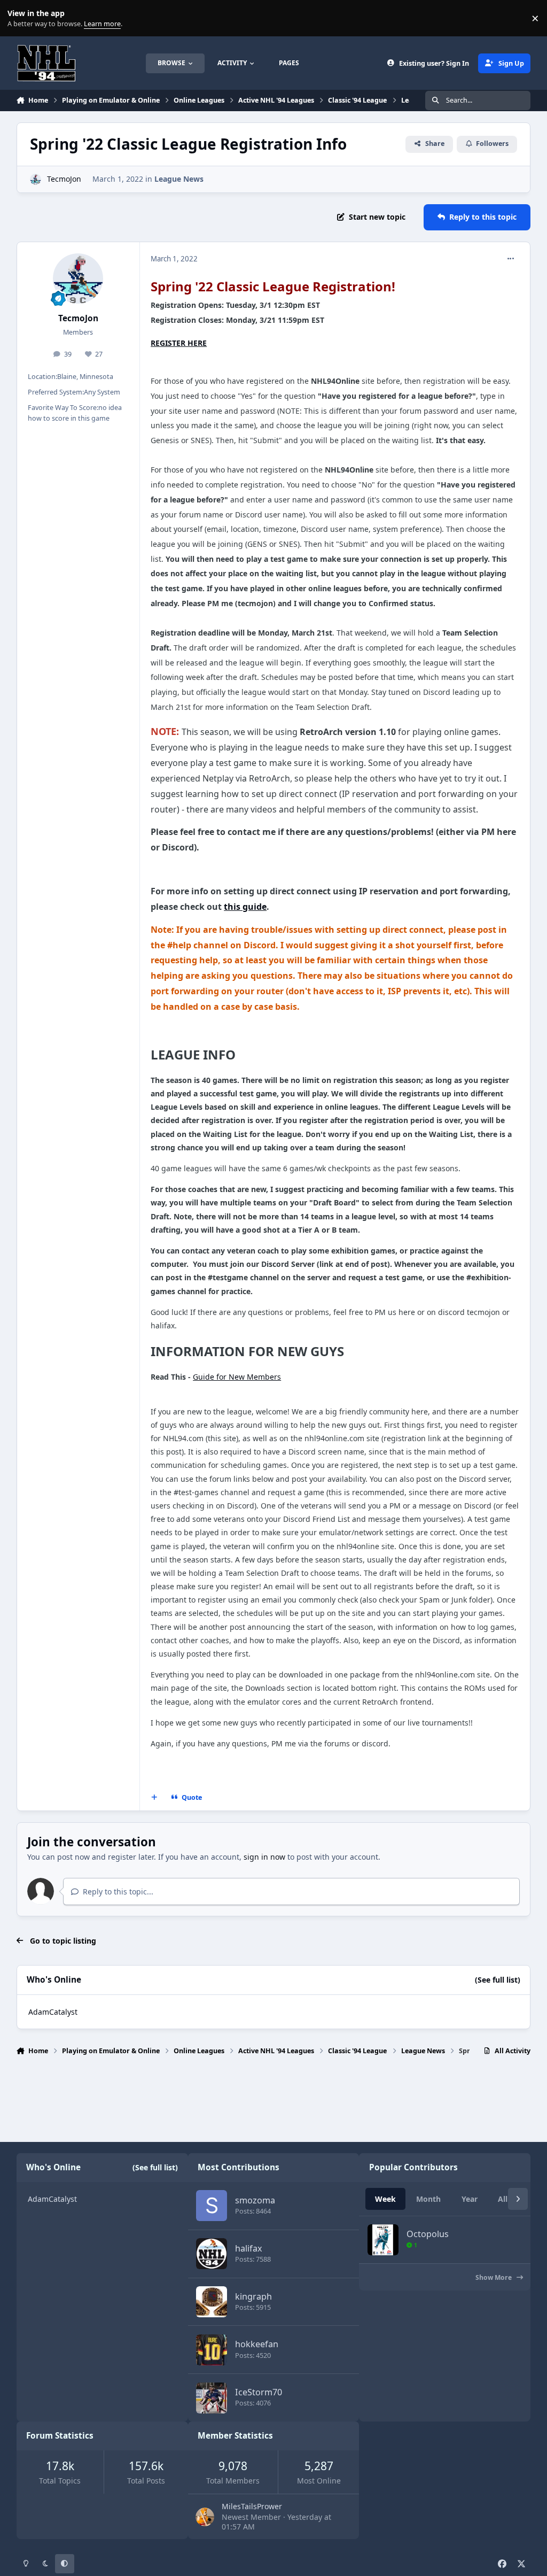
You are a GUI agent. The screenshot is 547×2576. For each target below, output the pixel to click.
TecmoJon (64, 179)
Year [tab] (470, 2199)
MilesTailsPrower (252, 2506)
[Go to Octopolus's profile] (383, 2240)
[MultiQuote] (154, 1798)
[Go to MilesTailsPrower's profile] (205, 2517)
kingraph (253, 2296)
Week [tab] (385, 2199)
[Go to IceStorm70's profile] (212, 2398)
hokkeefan (257, 2344)
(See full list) (498, 1980)
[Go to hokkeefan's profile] (212, 2350)
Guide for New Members (237, 1377)
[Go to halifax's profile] (212, 2254)
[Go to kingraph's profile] (212, 2302)
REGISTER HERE (179, 343)
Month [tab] (428, 2199)
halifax (249, 2248)
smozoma (255, 2200)
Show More (494, 2277)
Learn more (21, 18)
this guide (245, 907)
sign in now (264, 1857)
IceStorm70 (259, 2392)
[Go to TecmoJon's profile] (36, 179)
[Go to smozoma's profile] (212, 2206)
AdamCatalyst (53, 2012)
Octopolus (428, 2234)
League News (179, 179)
